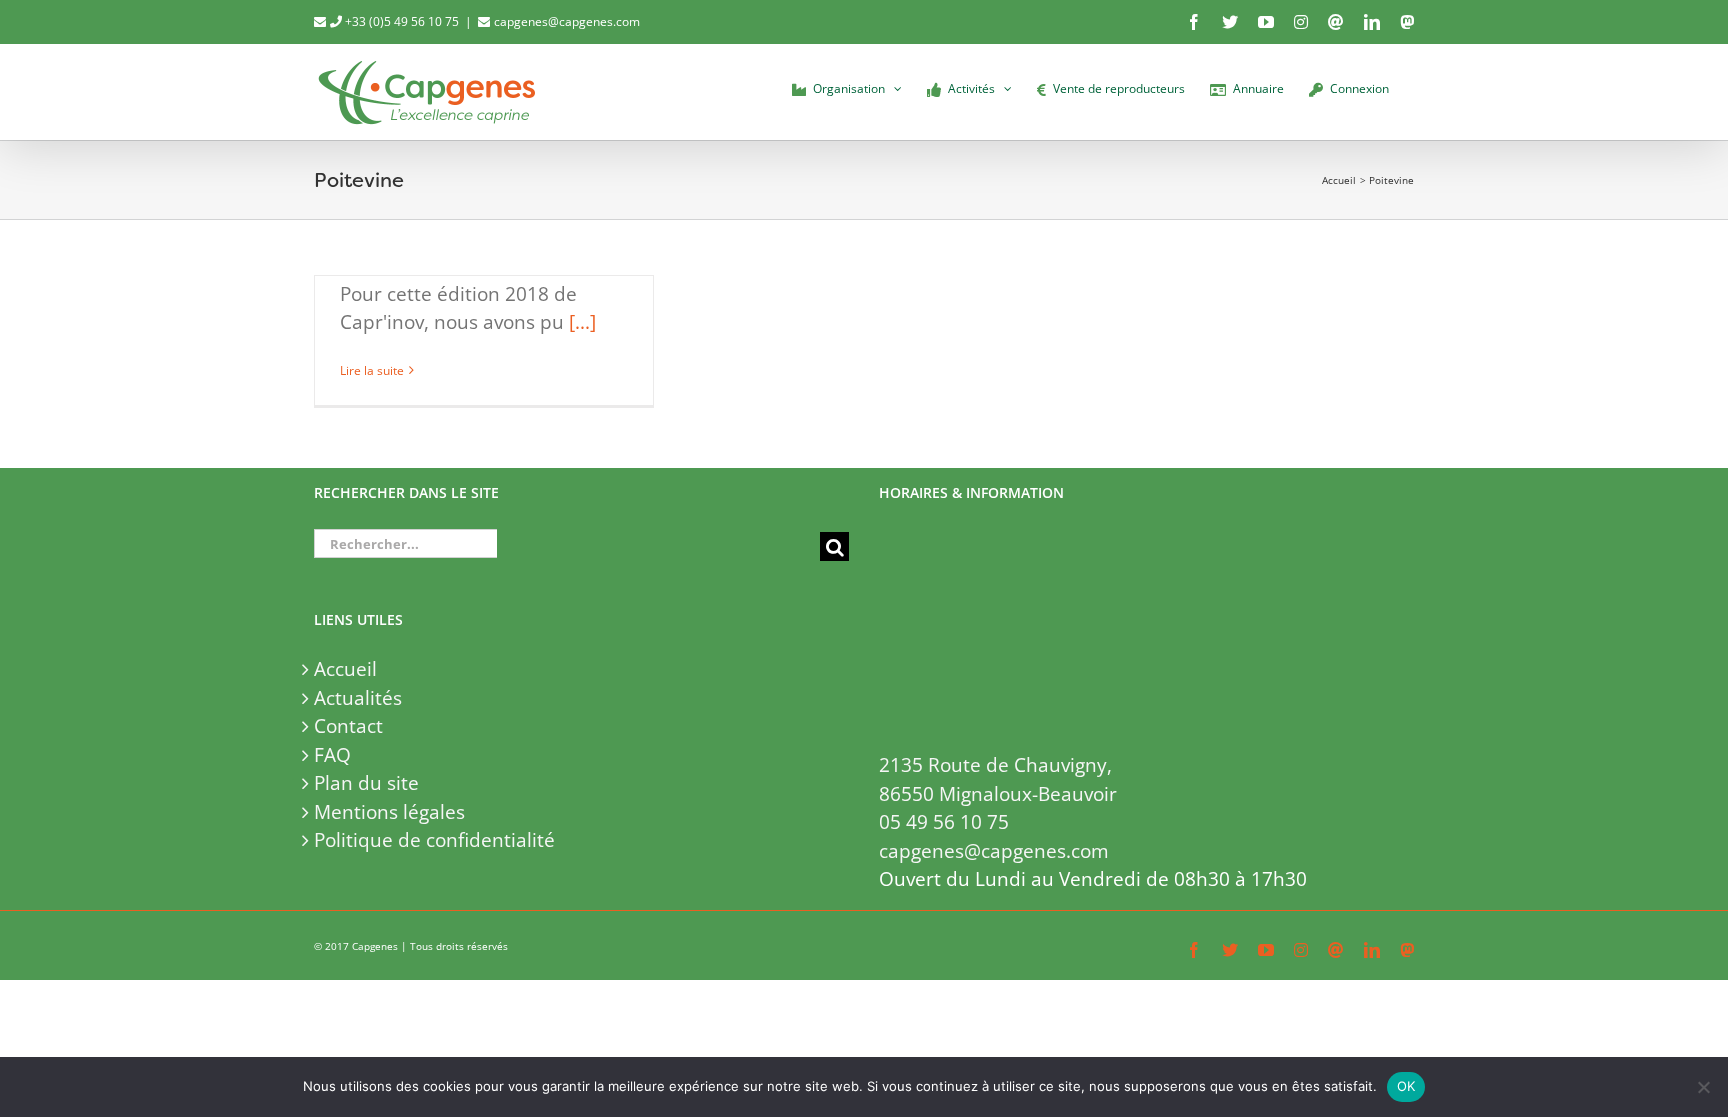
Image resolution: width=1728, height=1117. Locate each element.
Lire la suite (372, 370)
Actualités (358, 698)
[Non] (1703, 1087)
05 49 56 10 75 (944, 822)
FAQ (332, 755)
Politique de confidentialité (434, 840)
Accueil (345, 669)
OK (1406, 1086)
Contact (348, 726)
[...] (582, 322)
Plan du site (366, 783)
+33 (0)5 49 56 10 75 (400, 21)
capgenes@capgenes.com (567, 21)
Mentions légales (389, 812)
